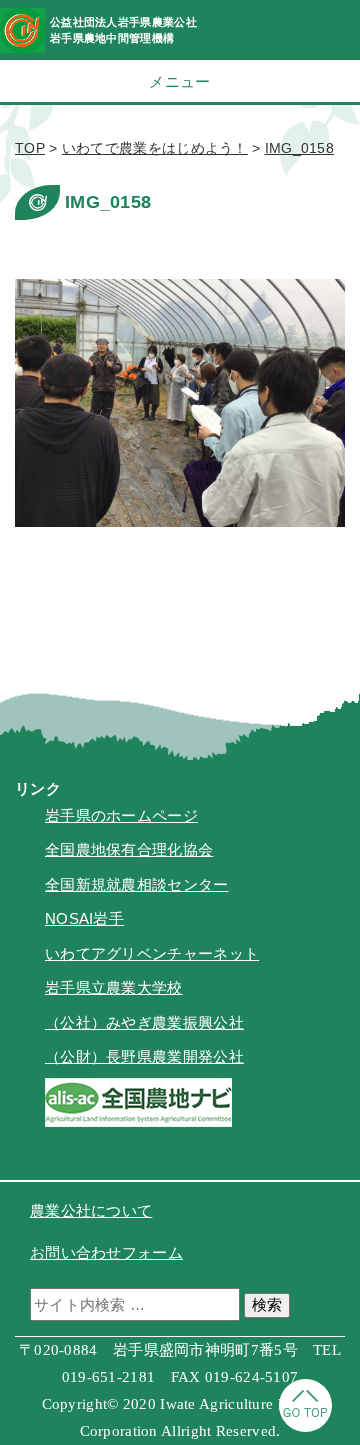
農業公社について (91, 1210)
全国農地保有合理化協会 (129, 849)
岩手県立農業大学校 (114, 987)
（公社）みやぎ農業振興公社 (144, 1022)
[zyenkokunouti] (138, 1121)
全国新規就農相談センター (137, 884)
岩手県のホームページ (121, 815)
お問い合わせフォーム (106, 1252)
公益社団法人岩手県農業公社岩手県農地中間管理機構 (123, 30)
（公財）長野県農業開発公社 (144, 1056)
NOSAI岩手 (84, 918)
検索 (267, 1304)
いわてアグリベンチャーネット (152, 953)
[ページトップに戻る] (305, 1426)
